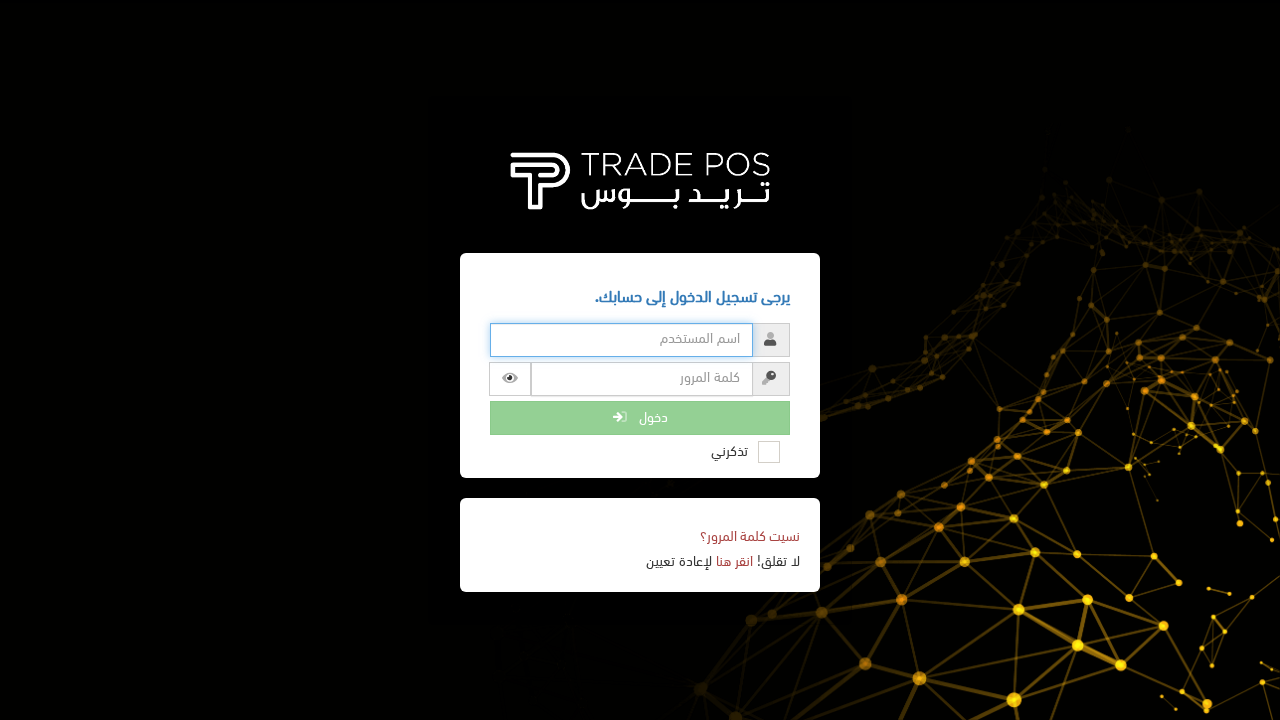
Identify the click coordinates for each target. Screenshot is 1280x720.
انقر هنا (734, 562)
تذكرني (729, 452)
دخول (647, 418)
